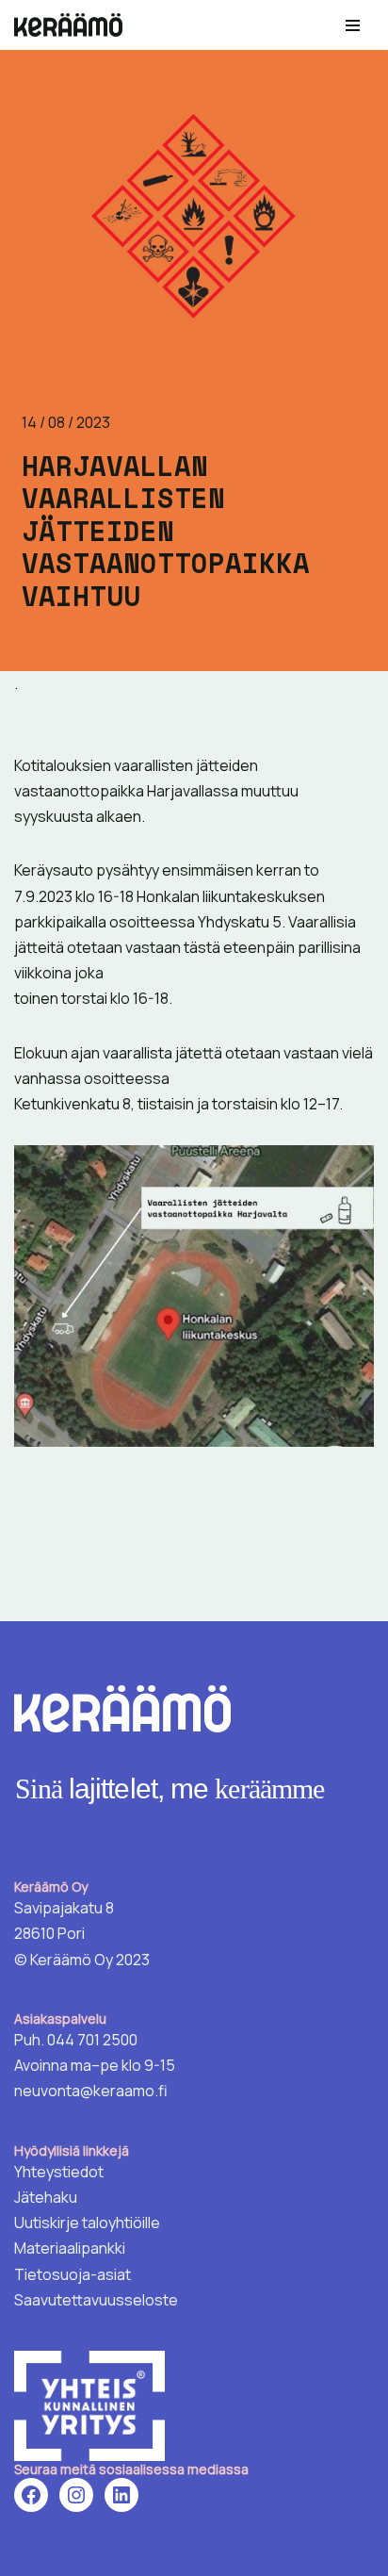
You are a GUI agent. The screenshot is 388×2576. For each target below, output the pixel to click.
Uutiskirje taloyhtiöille (87, 2223)
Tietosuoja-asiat (73, 2274)
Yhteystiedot (59, 2172)
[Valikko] (353, 25)
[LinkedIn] (121, 2495)
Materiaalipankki (70, 2248)
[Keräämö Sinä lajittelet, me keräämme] (73, 25)
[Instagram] (76, 2495)
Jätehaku (46, 2197)
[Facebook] (31, 2495)
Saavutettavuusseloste (96, 2300)
